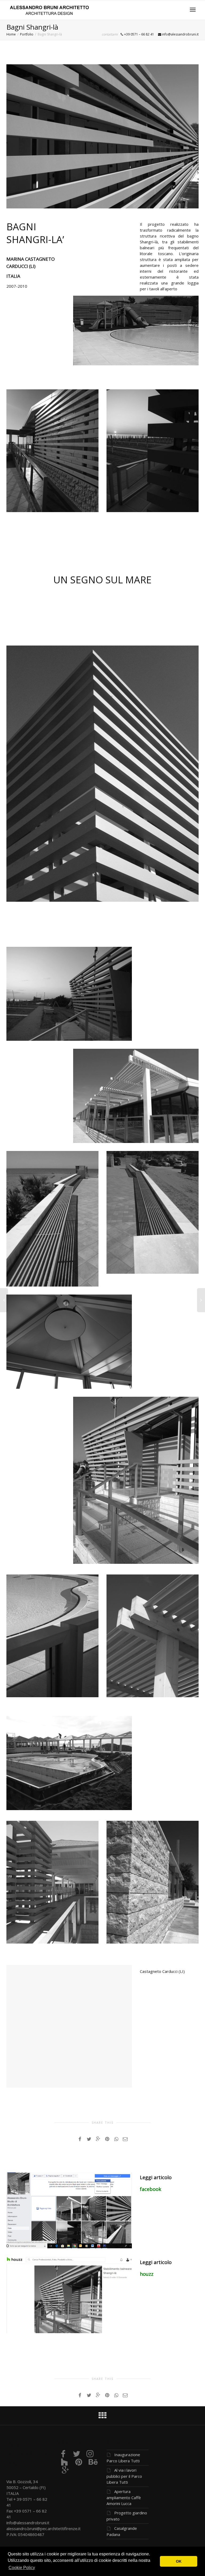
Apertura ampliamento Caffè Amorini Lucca (124, 2497)
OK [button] (179, 2561)
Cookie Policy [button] (22, 2568)
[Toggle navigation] (193, 10)
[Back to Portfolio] (102, 2417)
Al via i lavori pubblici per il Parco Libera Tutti (124, 2476)
